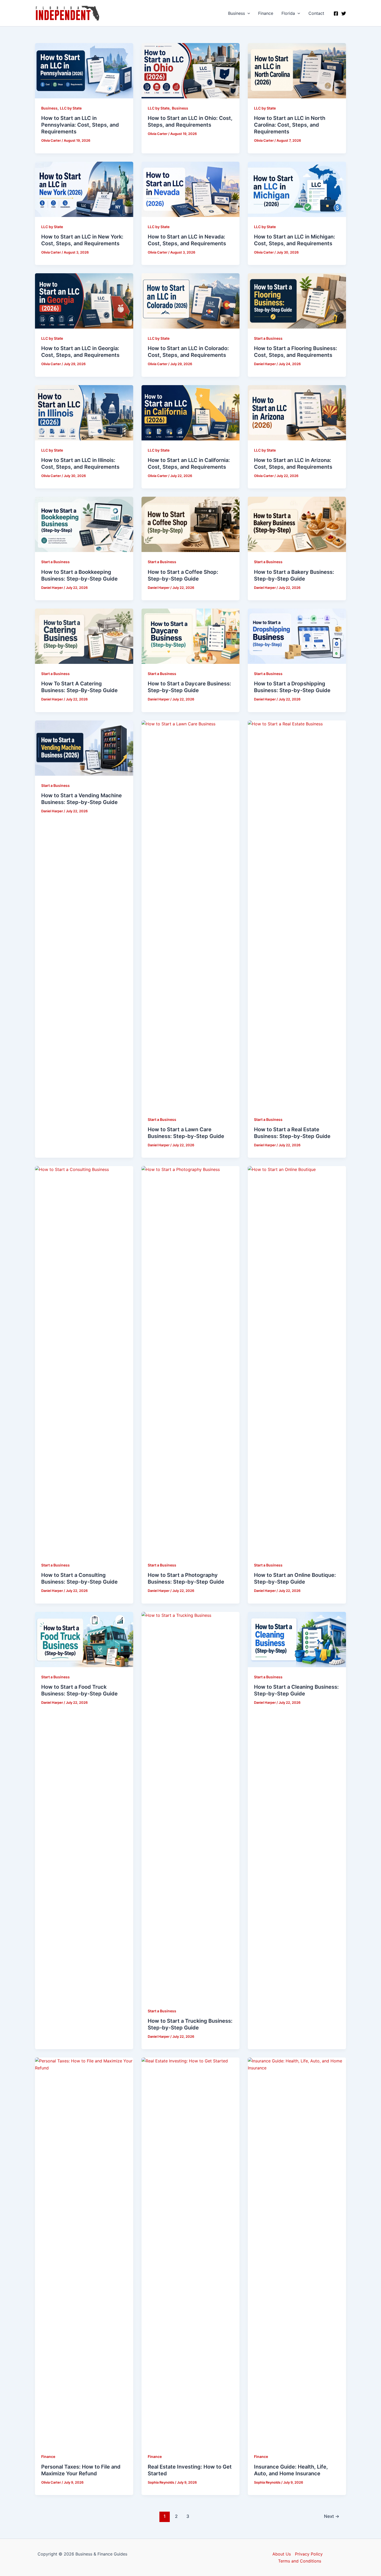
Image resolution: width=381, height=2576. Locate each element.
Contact (316, 13)
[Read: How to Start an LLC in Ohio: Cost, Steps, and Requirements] (191, 70)
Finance (266, 13)
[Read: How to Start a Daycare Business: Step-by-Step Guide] (191, 636)
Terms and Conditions (300, 2561)
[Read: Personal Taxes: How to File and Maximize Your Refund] (84, 2252)
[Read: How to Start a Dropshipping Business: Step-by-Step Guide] (297, 636)
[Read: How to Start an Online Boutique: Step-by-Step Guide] (297, 1360)
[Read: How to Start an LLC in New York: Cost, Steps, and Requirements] (84, 189)
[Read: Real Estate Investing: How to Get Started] (191, 2252)
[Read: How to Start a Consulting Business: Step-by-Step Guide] (84, 1360)
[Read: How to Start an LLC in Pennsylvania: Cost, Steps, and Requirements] (84, 70)
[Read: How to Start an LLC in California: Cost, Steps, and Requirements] (191, 412)
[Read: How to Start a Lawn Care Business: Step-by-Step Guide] (191, 915)
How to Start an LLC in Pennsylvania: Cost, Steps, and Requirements (80, 125)
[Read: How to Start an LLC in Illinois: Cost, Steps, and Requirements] (84, 412)
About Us (282, 2554)
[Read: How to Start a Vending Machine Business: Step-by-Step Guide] (84, 747)
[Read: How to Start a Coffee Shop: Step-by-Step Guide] (191, 524)
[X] (344, 13)
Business (237, 13)
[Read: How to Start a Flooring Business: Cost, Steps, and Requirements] (297, 301)
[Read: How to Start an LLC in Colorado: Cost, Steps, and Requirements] (191, 301)
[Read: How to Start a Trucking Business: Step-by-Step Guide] (191, 1806)
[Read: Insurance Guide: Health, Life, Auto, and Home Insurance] (297, 2252)
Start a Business (268, 338)
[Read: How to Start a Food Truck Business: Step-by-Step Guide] (84, 1639)
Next (332, 2516)
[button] (248, 13)
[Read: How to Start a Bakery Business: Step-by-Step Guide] (297, 524)
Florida (288, 13)
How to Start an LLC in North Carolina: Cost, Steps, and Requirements (290, 125)
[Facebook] (336, 13)
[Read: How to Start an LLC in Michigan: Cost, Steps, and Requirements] (297, 189)
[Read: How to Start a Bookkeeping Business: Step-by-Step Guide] (84, 524)
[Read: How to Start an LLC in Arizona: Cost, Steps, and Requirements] (297, 412)
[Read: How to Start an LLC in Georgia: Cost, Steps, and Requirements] (84, 301)
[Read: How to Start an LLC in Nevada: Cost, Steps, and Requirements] (191, 189)
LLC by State (71, 108)
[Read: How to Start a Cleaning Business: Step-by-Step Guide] (297, 1639)
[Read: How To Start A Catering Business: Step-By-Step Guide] (84, 636)
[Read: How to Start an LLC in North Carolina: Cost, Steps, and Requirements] (297, 70)
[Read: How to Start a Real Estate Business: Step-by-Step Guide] (297, 915)
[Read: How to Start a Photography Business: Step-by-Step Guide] (191, 1360)
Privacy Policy (309, 2554)
